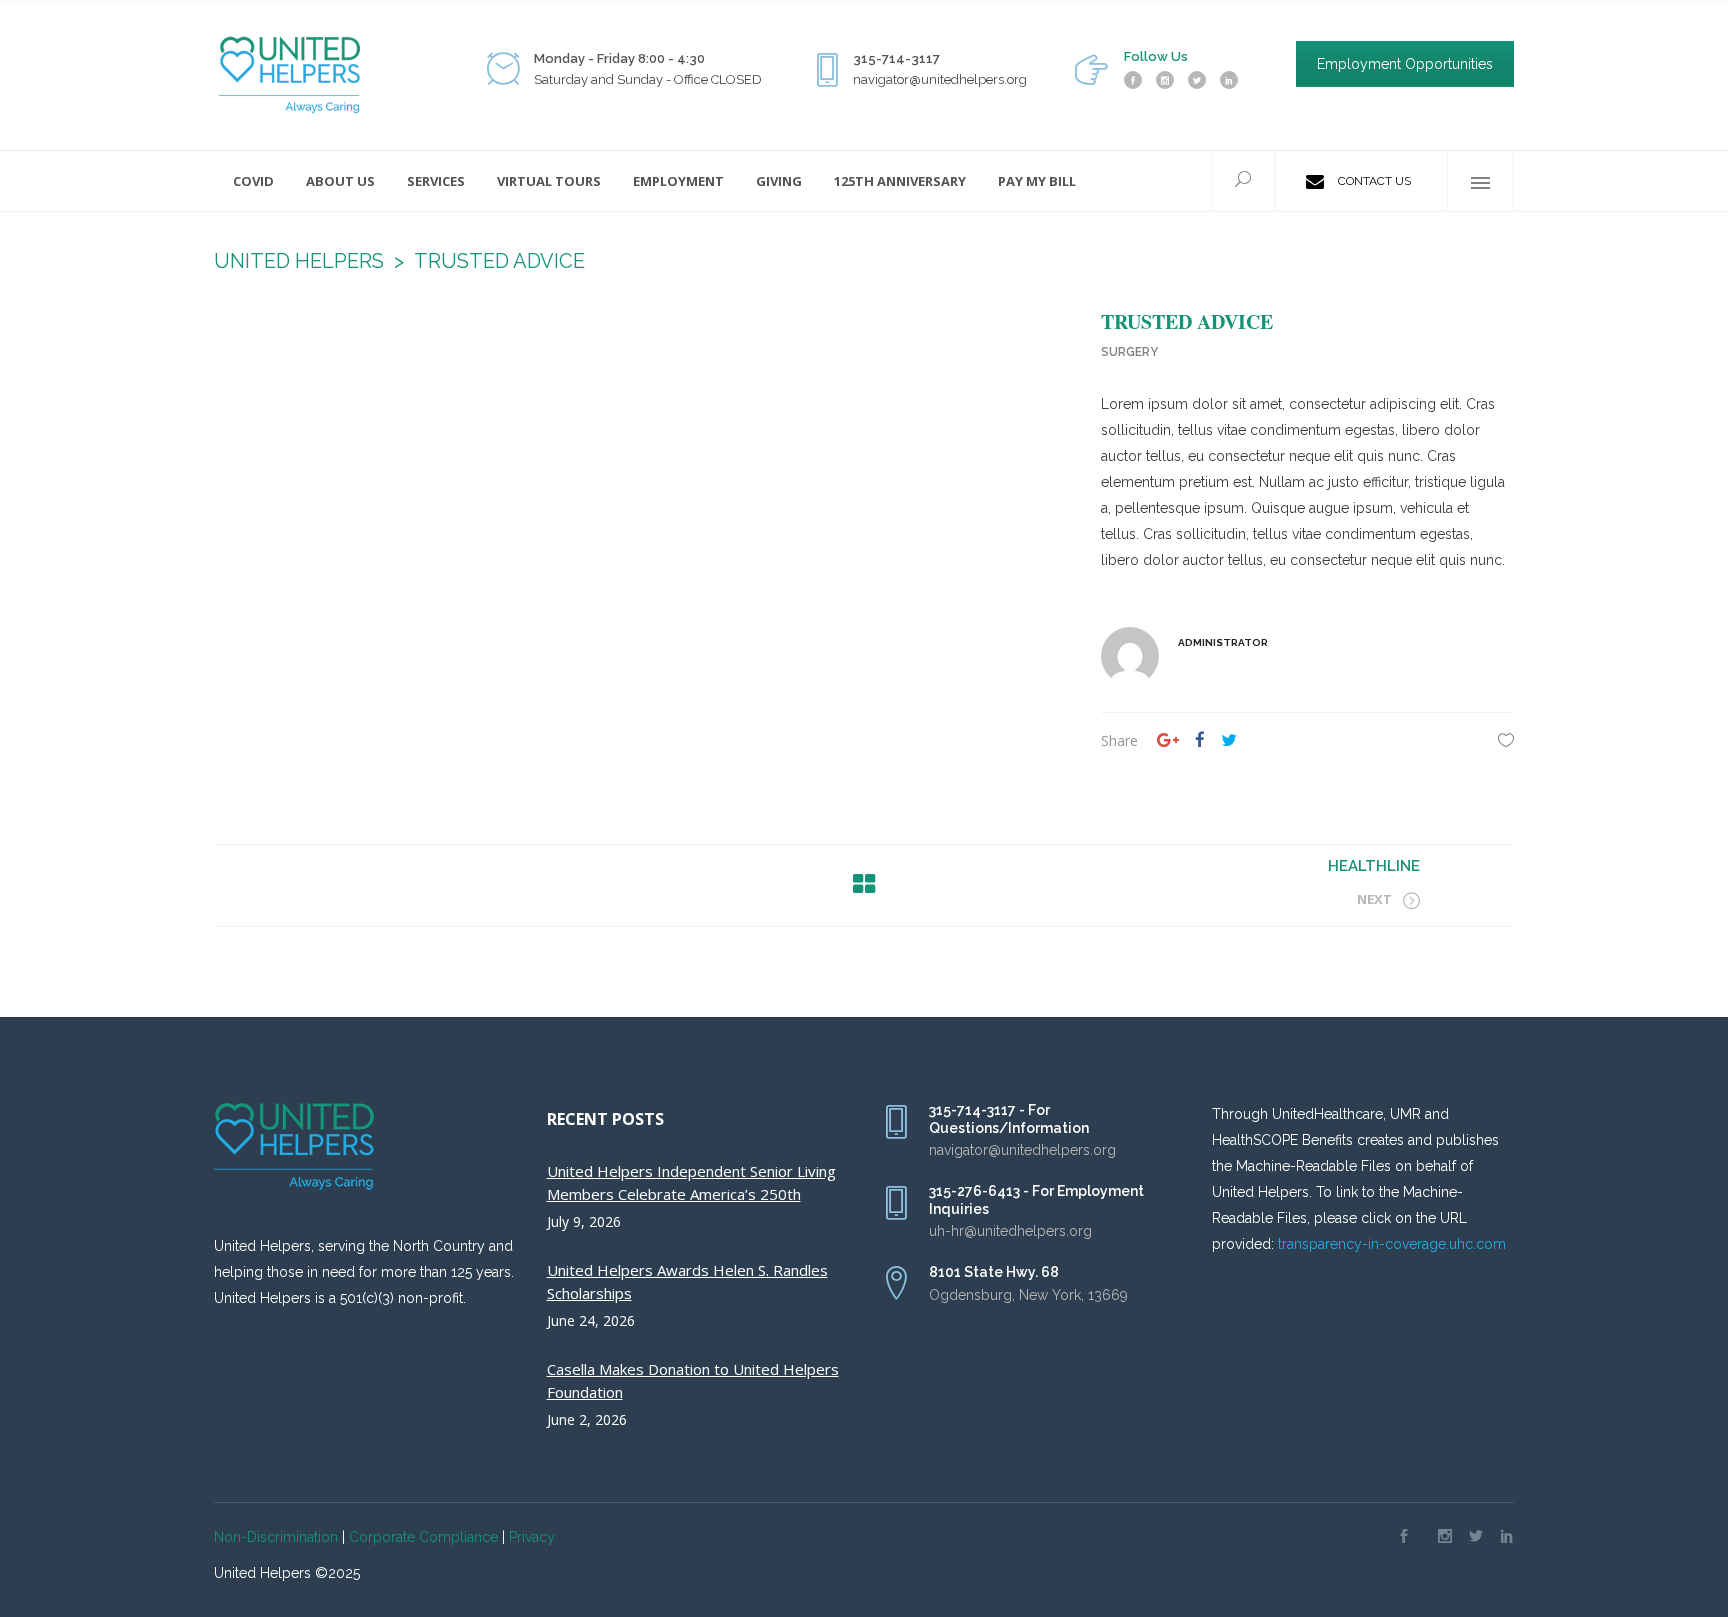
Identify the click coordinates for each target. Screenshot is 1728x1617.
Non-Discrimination (276, 1537)
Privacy (532, 1537)
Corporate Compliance (423, 1537)
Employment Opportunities (1405, 64)
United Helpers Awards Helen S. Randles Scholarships (687, 1281)
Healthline (1374, 866)
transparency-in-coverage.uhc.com (1392, 1244)
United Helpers (299, 261)
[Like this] (1506, 740)
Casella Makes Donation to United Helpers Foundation (693, 1380)
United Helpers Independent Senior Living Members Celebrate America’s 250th (691, 1182)
